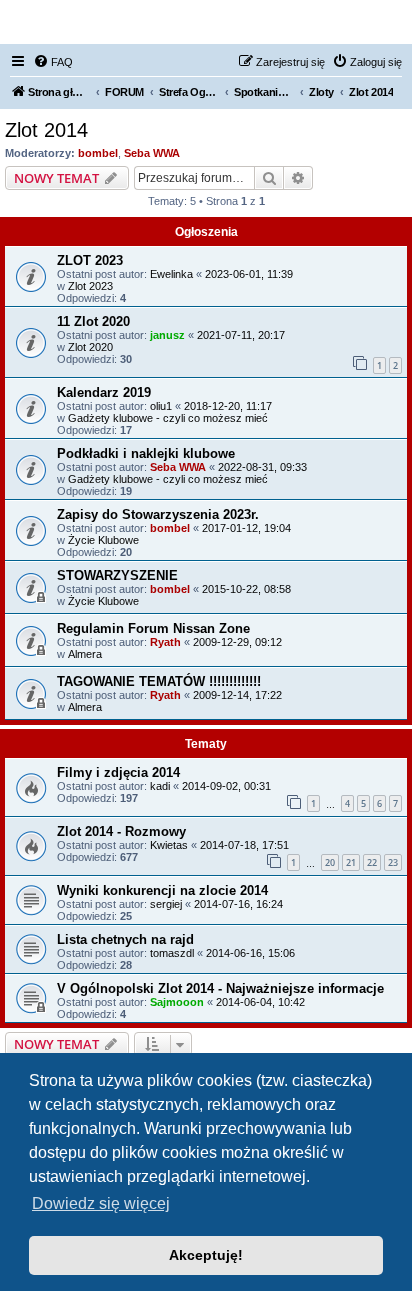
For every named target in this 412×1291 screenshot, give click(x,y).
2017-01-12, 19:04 (246, 528)
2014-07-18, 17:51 (244, 845)
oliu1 (161, 406)
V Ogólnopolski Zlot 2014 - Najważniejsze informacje (220, 988)
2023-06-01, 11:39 (249, 274)
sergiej (166, 904)
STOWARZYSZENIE (117, 575)
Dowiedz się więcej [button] (101, 1203)
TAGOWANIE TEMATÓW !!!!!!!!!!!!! (159, 681)
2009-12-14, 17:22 (237, 695)
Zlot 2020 (90, 347)
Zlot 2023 (90, 286)
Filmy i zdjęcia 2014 (118, 772)
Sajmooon (177, 1002)
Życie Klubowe (103, 540)
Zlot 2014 (46, 130)
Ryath (165, 642)
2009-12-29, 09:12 (237, 642)
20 (330, 862)
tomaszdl (172, 953)
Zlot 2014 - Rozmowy (121, 831)
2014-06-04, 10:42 (260, 1002)
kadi (160, 786)
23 (393, 862)
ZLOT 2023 (90, 260)
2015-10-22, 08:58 (246, 589)
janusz (167, 335)
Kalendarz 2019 (104, 392)
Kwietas (169, 845)
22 (372, 862)
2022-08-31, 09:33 (262, 467)
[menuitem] (53, 62)
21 (351, 862)
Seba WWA (152, 153)
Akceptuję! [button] (206, 1255)
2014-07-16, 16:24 (238, 904)
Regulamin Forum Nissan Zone (153, 628)
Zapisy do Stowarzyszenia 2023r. (158, 514)
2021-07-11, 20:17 (241, 335)
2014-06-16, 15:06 (250, 953)
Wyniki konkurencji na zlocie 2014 (162, 890)
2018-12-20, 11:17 (228, 406)
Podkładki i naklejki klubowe (146, 453)
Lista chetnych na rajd (125, 939)
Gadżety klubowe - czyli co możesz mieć (168, 418)
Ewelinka (171, 274)
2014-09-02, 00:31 (226, 786)
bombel (98, 153)
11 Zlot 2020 (93, 321)
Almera (85, 654)
